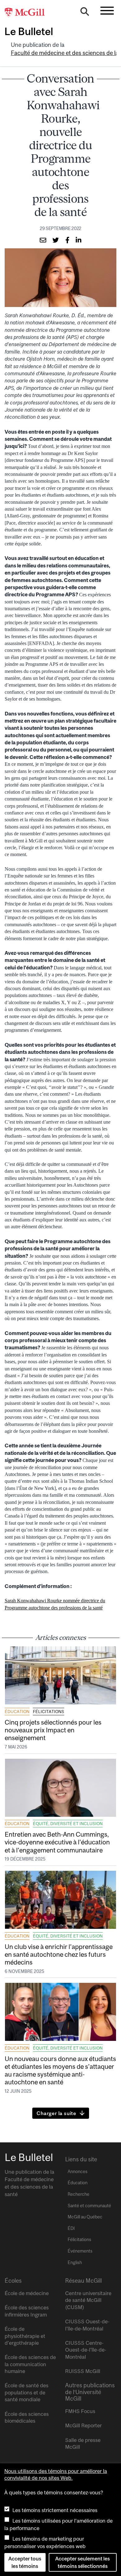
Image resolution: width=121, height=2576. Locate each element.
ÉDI (71, 2228)
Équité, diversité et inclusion (68, 1824)
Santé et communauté (89, 2206)
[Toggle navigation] (107, 11)
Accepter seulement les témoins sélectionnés (83, 2562)
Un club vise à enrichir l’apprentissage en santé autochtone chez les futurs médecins (59, 1954)
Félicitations (49, 1712)
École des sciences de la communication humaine (30, 2364)
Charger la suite (56, 2113)
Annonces (78, 2172)
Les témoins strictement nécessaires (55, 2510)
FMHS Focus (80, 2411)
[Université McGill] (28, 13)
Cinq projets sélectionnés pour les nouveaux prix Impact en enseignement (53, 1730)
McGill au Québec (85, 2217)
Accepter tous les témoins (25, 2562)
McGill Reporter (83, 2425)
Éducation (17, 1712)
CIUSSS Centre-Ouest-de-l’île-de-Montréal (86, 2350)
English (75, 2262)
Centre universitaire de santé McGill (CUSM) (88, 2300)
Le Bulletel (29, 31)
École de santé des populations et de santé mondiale (27, 2392)
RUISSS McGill (83, 2371)
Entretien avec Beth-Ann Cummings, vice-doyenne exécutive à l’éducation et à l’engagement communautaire (57, 1842)
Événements (80, 2251)
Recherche (78, 2194)
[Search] (85, 13)
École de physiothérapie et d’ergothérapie (25, 2336)
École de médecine (27, 2293)
